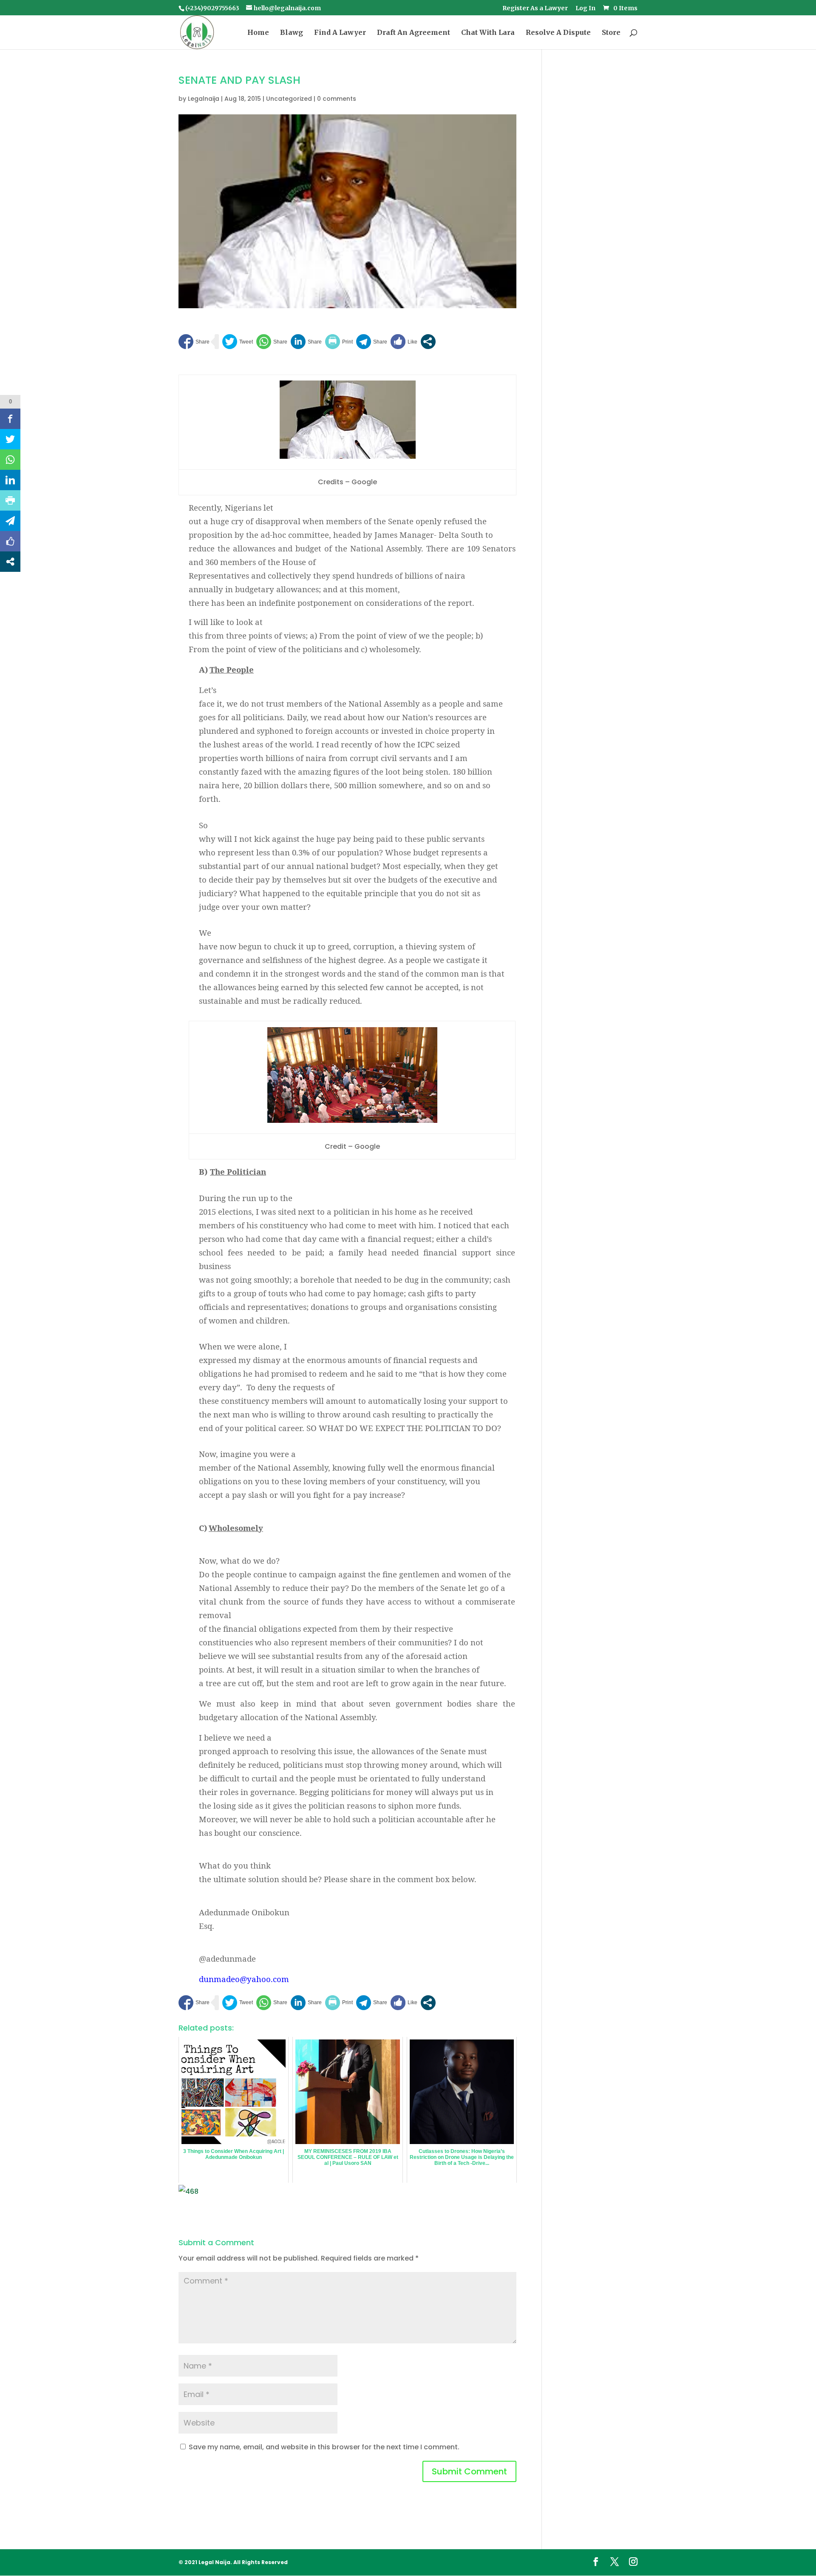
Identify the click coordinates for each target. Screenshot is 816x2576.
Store (611, 33)
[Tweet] (238, 342)
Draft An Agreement (414, 33)
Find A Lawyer (340, 33)
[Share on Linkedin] (306, 342)
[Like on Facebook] (404, 342)
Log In (585, 9)
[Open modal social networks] (428, 342)
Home (258, 33)
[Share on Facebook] (194, 342)
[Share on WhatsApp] (272, 342)
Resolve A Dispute (558, 33)
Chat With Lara (488, 33)
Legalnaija (204, 99)
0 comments (337, 99)
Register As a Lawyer (535, 9)
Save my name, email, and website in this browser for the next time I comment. (324, 2447)
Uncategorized (289, 99)
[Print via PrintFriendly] (339, 342)
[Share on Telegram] (372, 342)
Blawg (292, 33)
